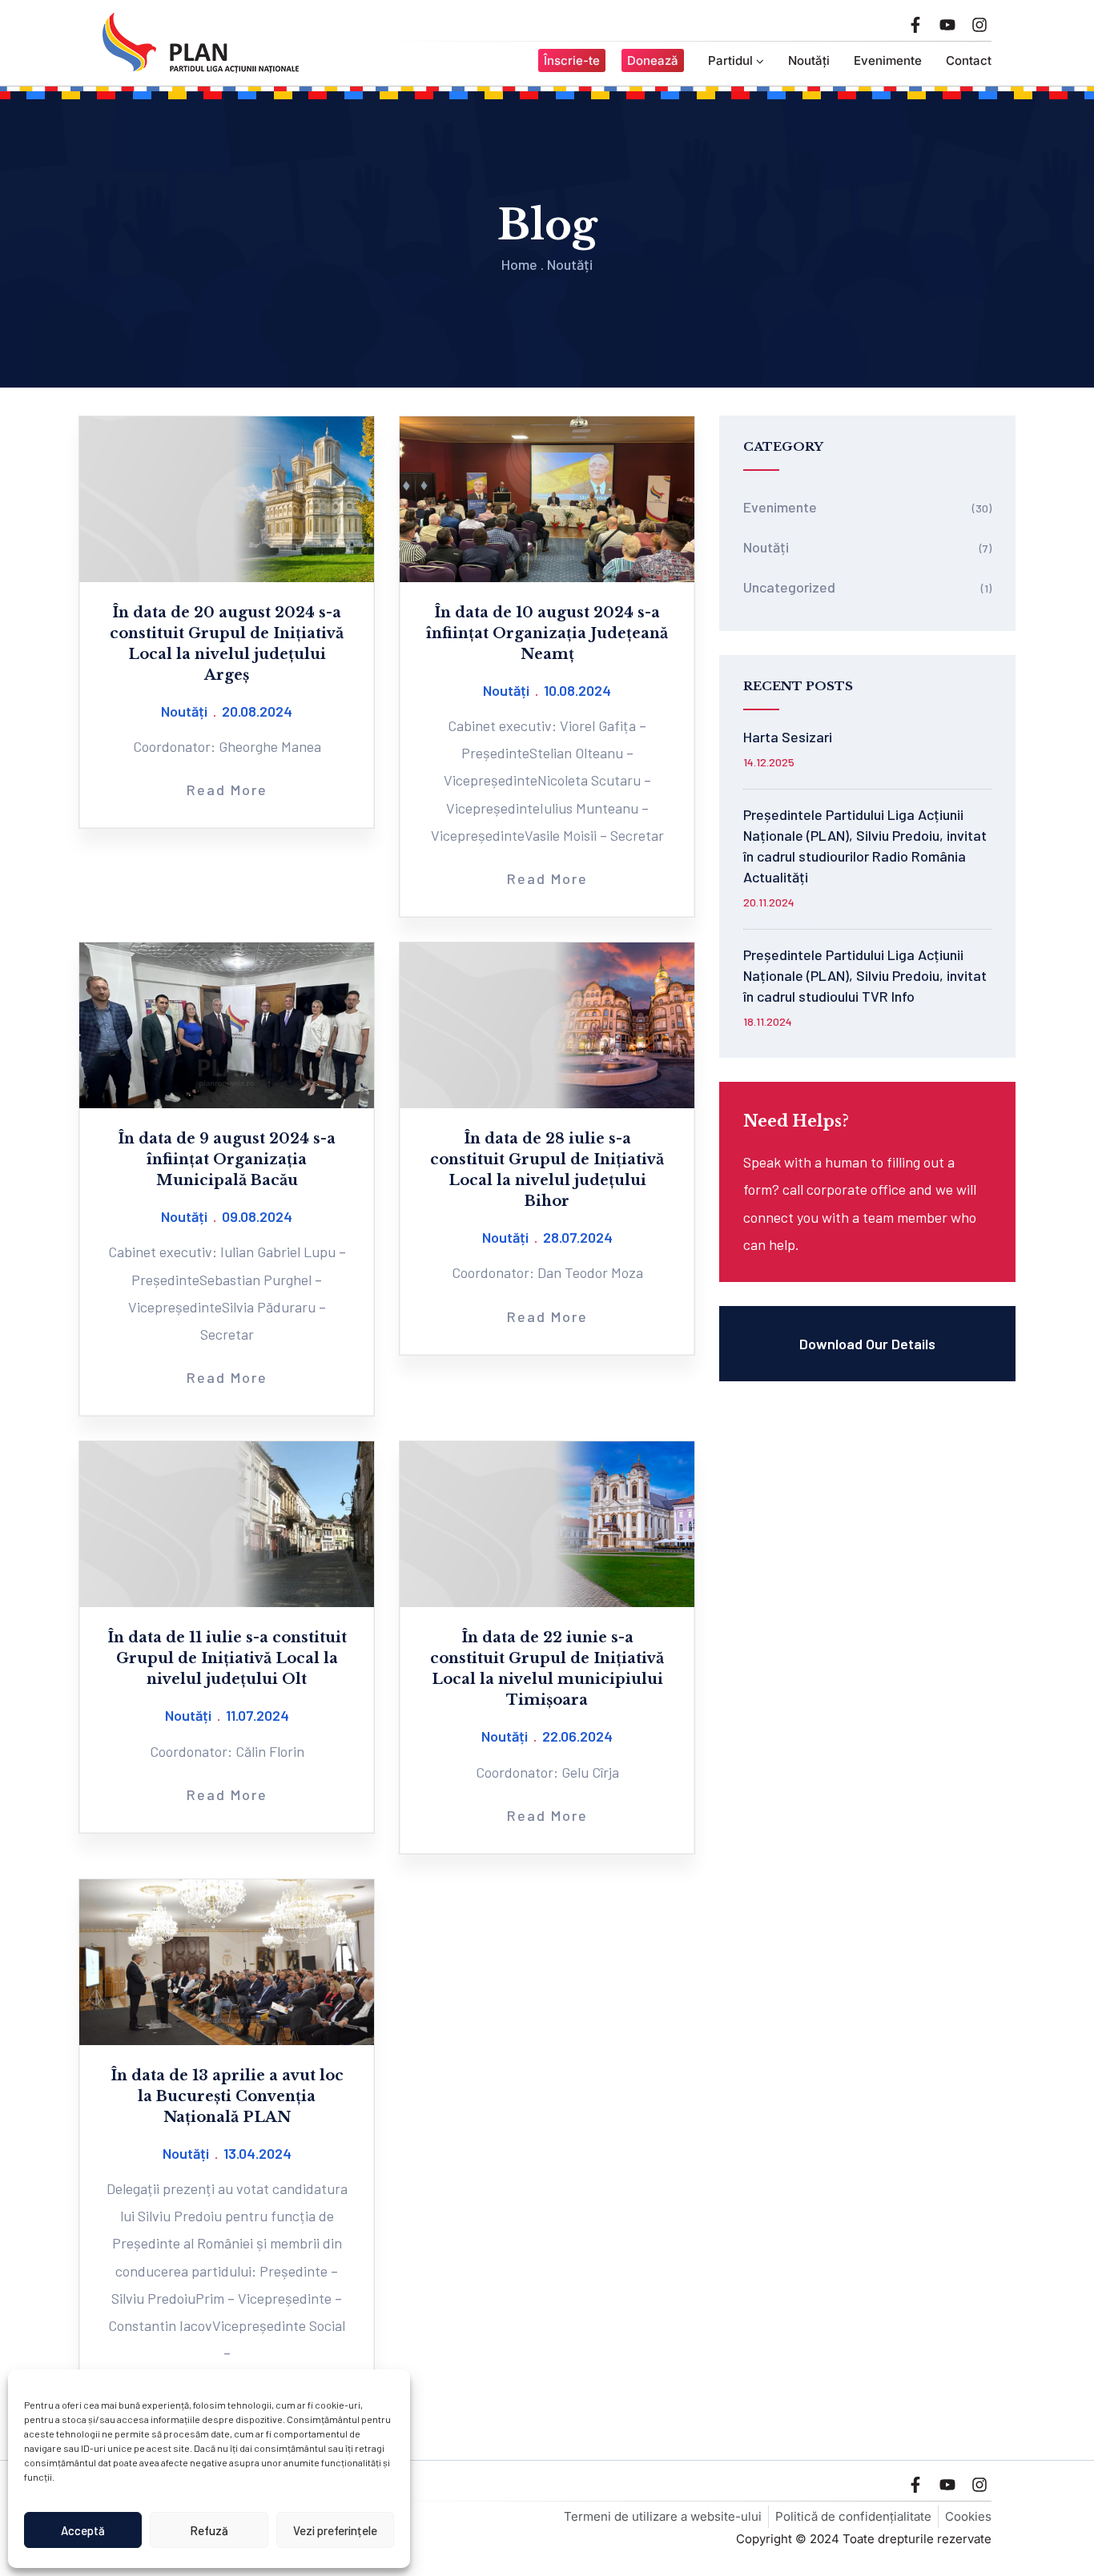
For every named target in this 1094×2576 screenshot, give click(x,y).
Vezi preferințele (335, 2530)
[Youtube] (947, 25)
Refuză (209, 2530)
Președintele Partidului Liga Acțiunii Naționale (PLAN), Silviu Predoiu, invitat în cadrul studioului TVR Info (865, 975)
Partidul (730, 60)
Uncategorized (789, 587)
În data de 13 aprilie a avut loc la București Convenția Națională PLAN (227, 2096)
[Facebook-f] (915, 25)
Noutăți (809, 60)
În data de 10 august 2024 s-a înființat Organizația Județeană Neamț (547, 633)
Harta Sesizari (788, 737)
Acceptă (83, 2530)
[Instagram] (979, 25)
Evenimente (888, 60)
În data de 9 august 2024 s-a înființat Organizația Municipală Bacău (227, 1159)
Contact (969, 60)
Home (519, 264)
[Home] (201, 43)
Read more (227, 790)
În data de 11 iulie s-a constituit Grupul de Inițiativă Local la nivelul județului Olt (227, 1658)
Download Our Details (867, 1344)
